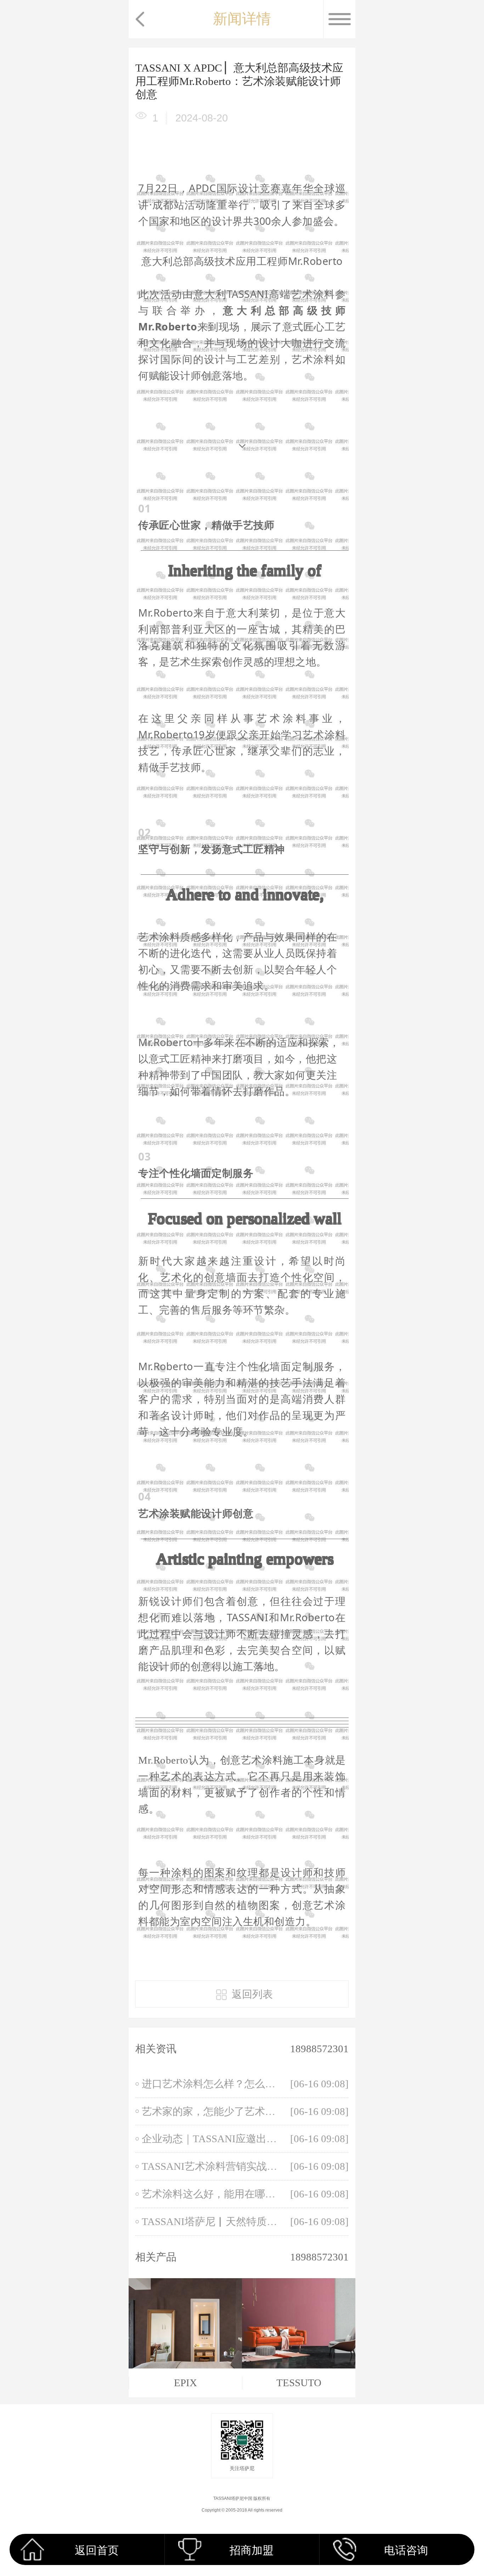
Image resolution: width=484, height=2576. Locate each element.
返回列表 (252, 1994)
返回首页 (97, 2550)
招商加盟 (252, 2550)
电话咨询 (406, 2550)
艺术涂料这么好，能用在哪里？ (211, 2194)
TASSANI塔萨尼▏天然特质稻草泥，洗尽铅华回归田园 (211, 2222)
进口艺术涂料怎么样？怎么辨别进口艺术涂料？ (211, 2084)
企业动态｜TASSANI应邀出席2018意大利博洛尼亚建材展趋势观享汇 (211, 2139)
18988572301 (319, 2049)
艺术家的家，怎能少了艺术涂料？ (211, 2111)
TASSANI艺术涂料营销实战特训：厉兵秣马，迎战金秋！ (211, 2166)
